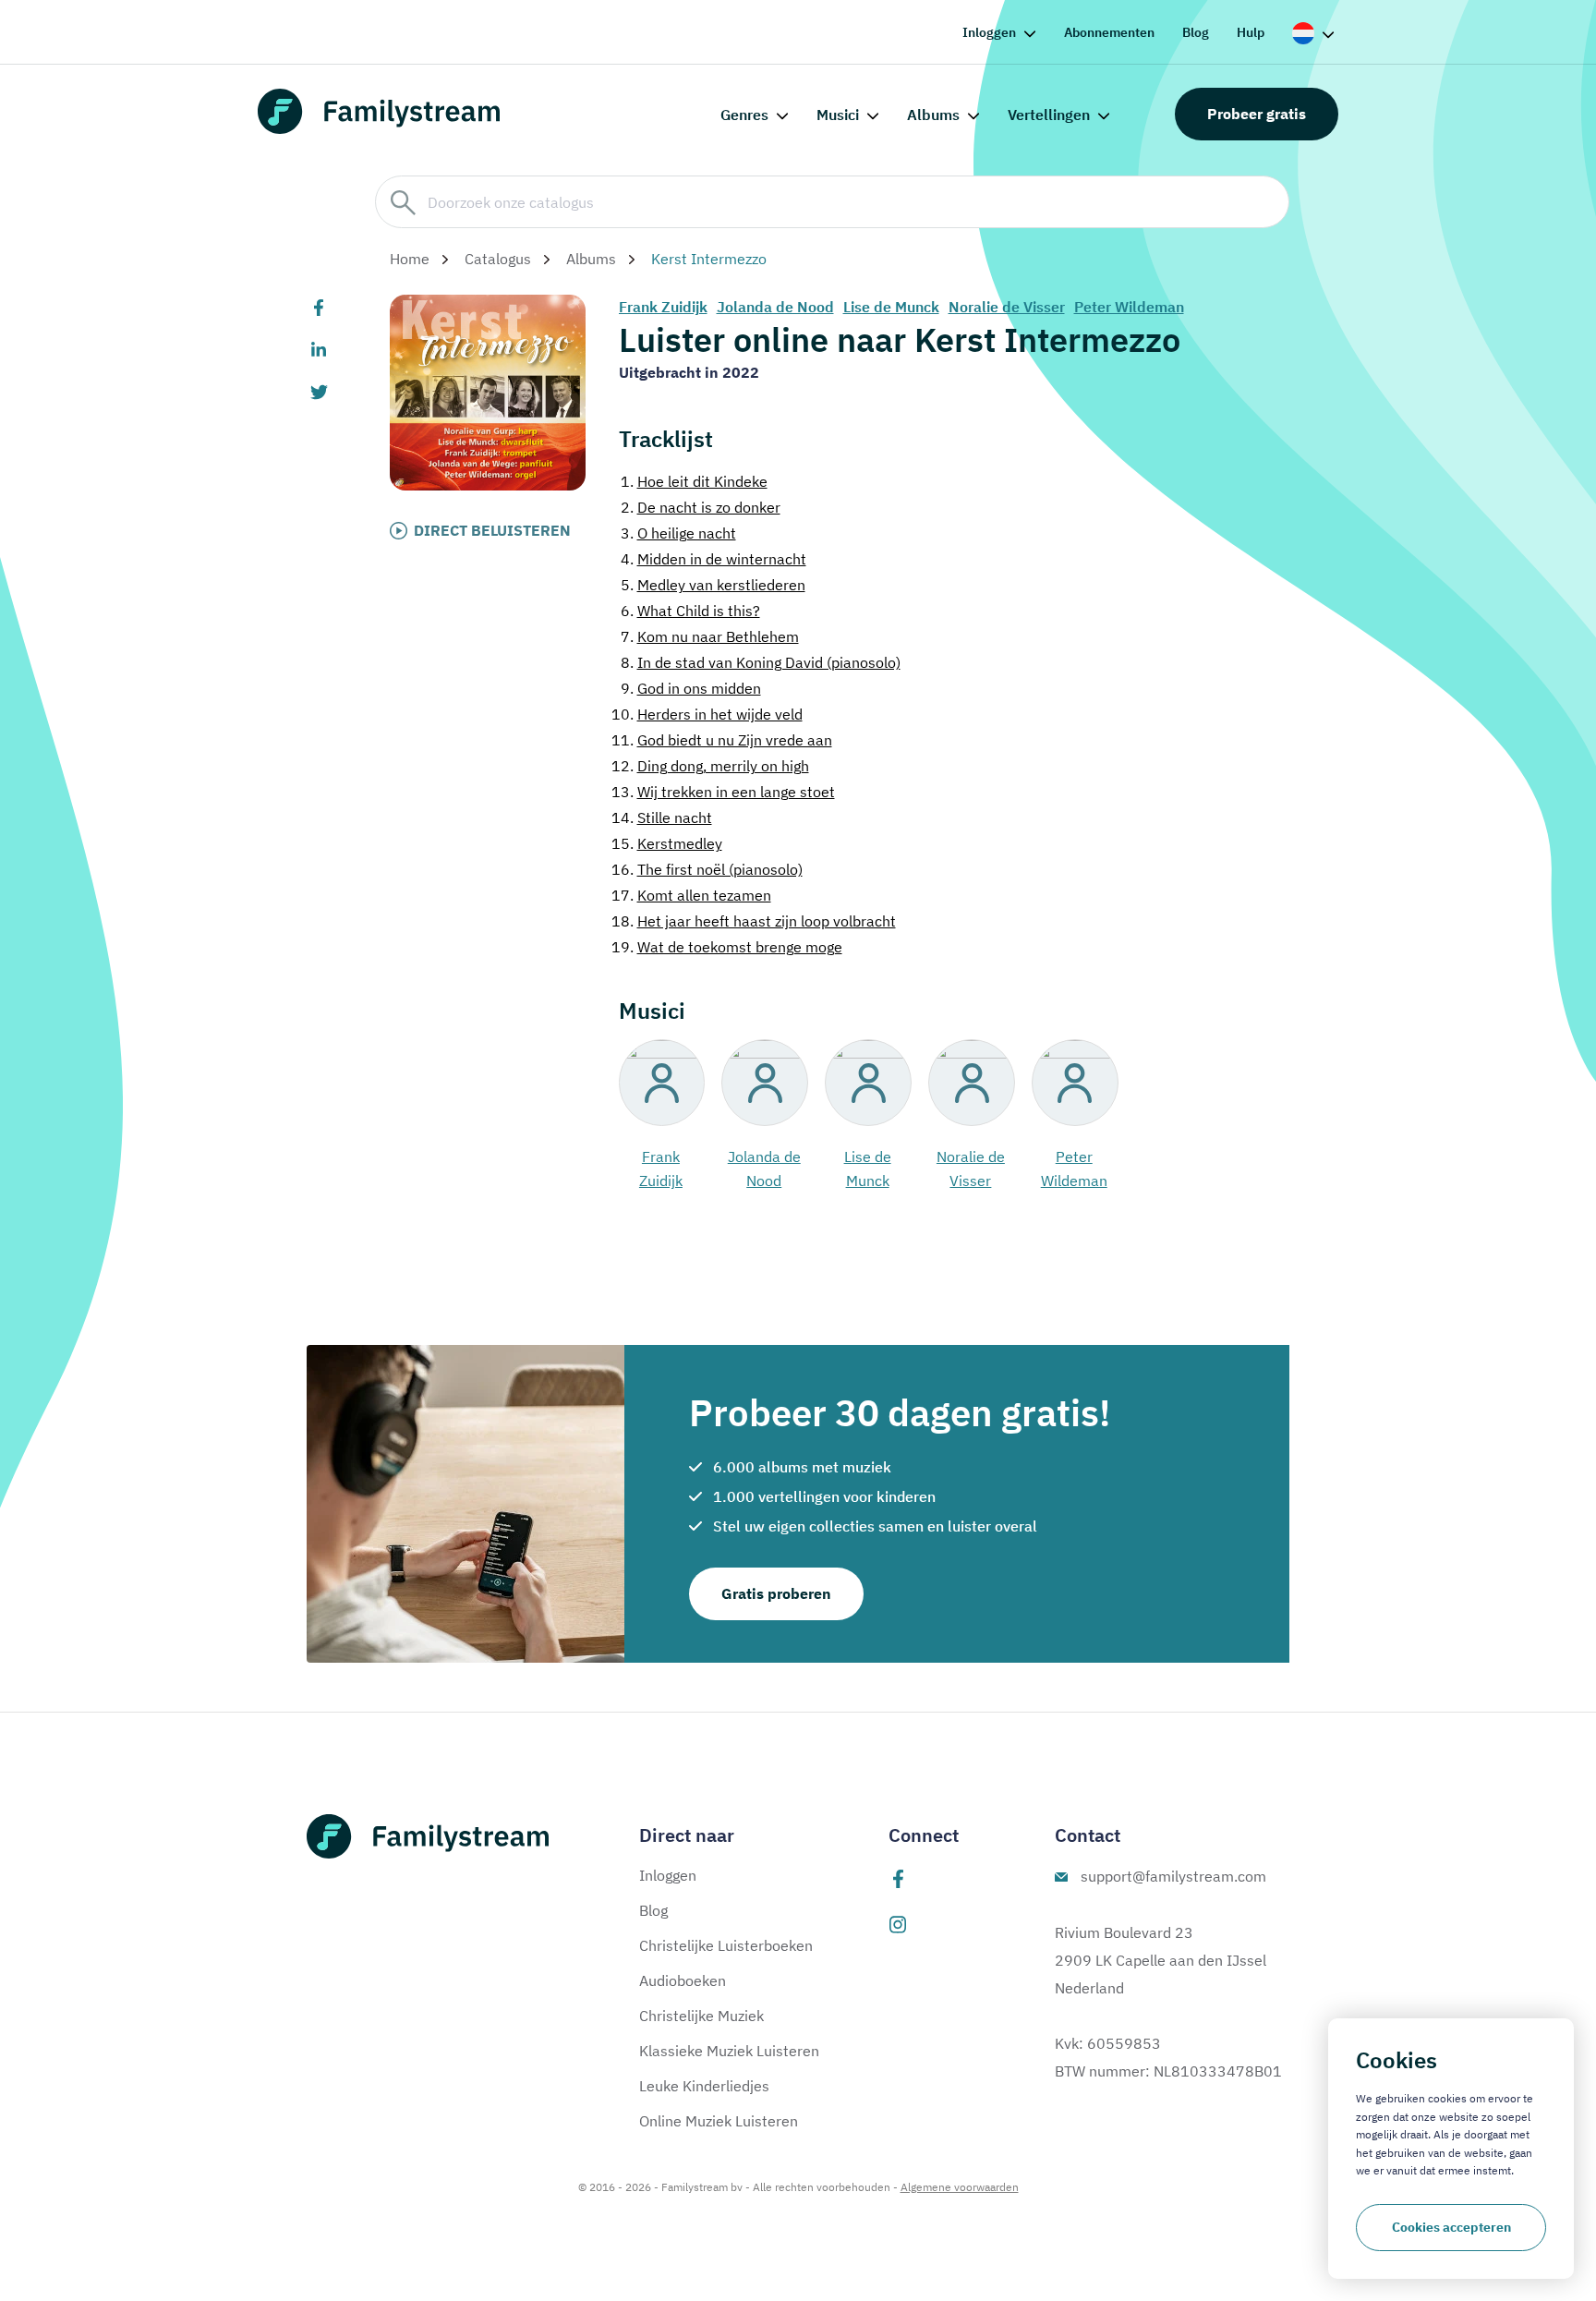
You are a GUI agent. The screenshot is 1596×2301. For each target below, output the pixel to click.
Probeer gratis (1257, 114)
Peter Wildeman (1129, 307)
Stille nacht (662, 817)
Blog (1196, 32)
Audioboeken (683, 1980)
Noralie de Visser (1007, 307)
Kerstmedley (667, 843)
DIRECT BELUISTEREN (492, 530)
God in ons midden (691, 688)
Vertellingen (1049, 115)
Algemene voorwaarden (960, 2187)
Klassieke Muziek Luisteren (729, 2051)
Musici (838, 115)
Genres (744, 115)
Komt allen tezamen (691, 895)
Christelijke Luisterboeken (726, 1945)
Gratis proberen (776, 1593)
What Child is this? (690, 611)
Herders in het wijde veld (707, 714)
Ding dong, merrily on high (710, 766)
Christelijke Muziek (701, 2016)
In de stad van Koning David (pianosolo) (761, 662)
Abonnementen (1109, 32)
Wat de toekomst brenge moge (727, 947)
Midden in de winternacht (713, 559)
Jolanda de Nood (775, 307)
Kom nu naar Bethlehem (710, 636)
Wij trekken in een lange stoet (723, 792)
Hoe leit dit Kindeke (694, 481)
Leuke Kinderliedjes (704, 2086)
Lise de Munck (891, 307)
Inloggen (989, 32)
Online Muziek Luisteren (719, 2121)
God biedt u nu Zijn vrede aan (722, 740)
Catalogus (498, 259)
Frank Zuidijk (663, 307)
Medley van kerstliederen (713, 585)
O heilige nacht (678, 533)
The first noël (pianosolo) (707, 869)
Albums (933, 115)
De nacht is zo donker (701, 507)
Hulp (1251, 32)
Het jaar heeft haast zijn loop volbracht (754, 921)
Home (410, 259)
